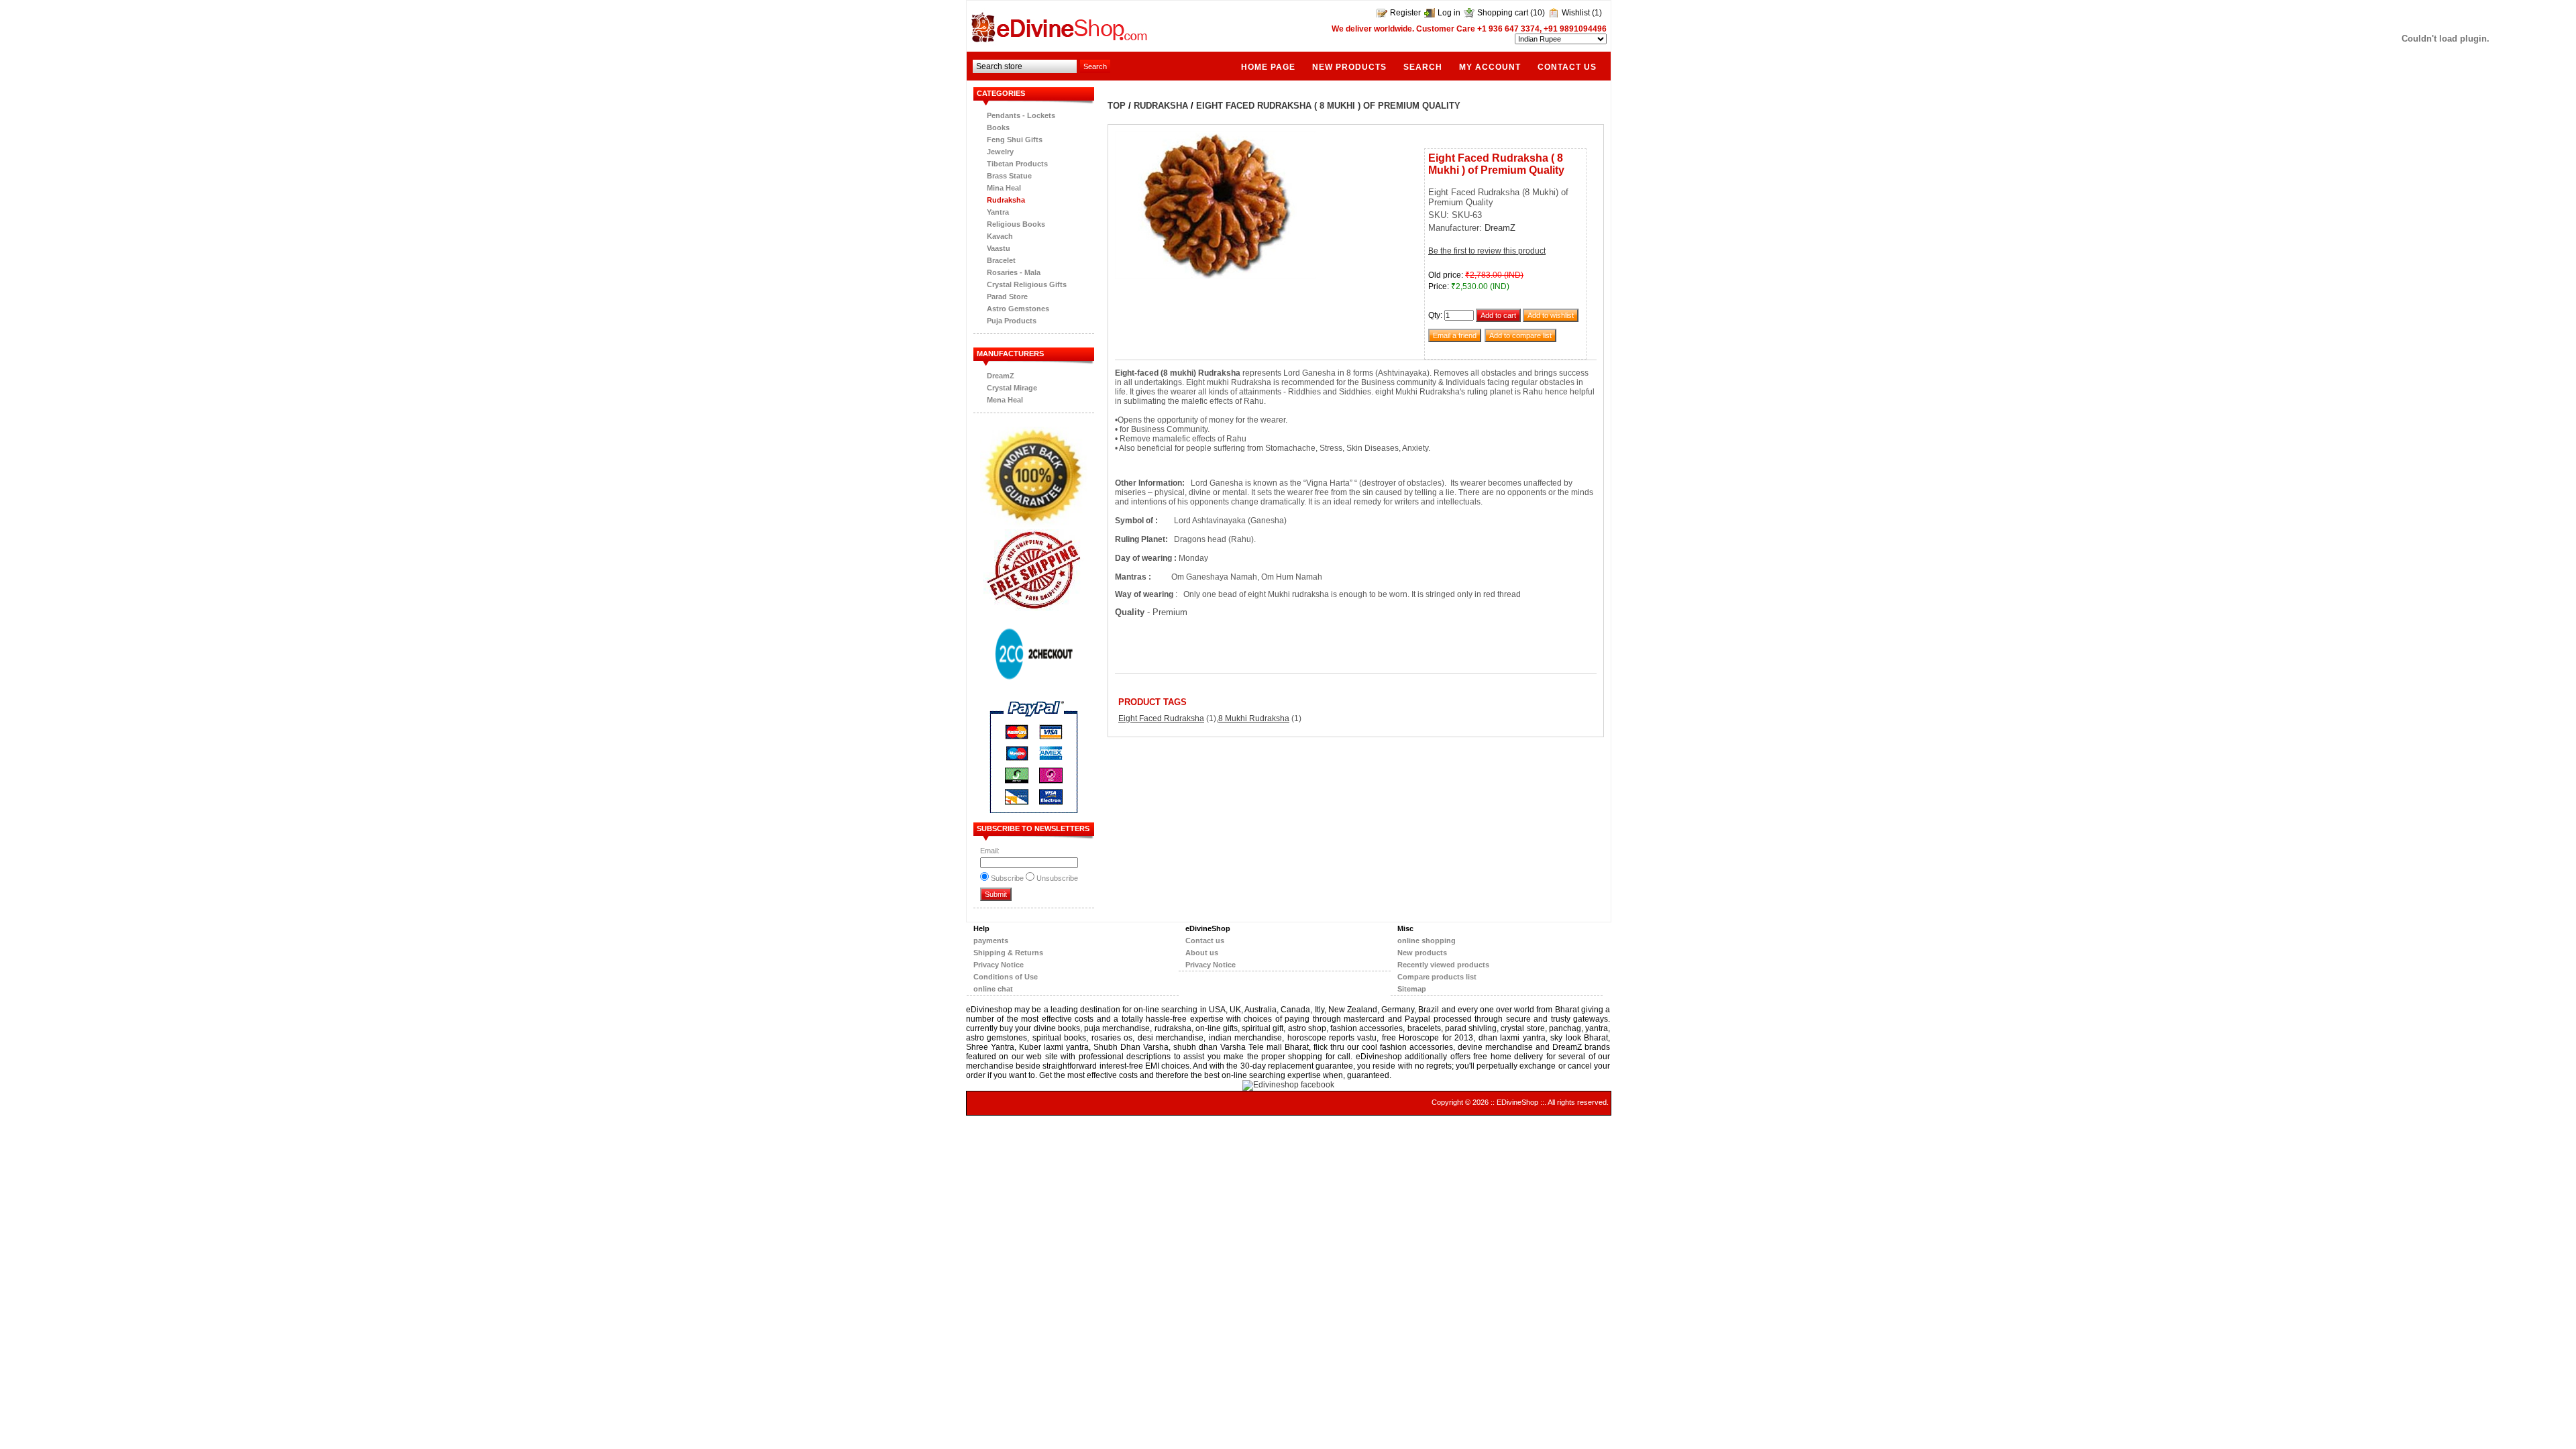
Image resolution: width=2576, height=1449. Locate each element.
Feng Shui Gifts (1015, 140)
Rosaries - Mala (1014, 272)
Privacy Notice (999, 965)
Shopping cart (1503, 13)
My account (1490, 67)
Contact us (1567, 67)
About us (1202, 953)
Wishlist (1576, 13)
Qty (1434, 315)
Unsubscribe (1057, 878)
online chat (993, 989)
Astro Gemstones (1018, 309)
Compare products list (1437, 977)
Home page (1268, 67)
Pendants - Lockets (1021, 115)
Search (1423, 67)
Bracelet (1001, 260)
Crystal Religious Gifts (1027, 284)
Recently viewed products (1443, 965)
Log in (1449, 13)
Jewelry (1000, 152)
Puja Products (1012, 321)
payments (991, 941)
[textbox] (1025, 66)
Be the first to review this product (1487, 251)
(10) (1538, 13)
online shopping (1427, 941)
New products (1349, 67)
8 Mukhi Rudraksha (1254, 718)
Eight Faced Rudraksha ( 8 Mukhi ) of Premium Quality (1328, 106)
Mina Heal (1004, 188)
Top (1117, 106)
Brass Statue (1009, 176)
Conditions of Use (1006, 977)
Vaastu (999, 248)
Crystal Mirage (1012, 388)
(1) (1597, 13)
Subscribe (1007, 878)
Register (1405, 13)
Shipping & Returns (1008, 953)
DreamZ (1001, 376)
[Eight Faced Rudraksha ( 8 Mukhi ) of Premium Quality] (1216, 276)
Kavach (1000, 236)
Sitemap (1412, 989)
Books (998, 127)
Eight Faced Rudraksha (1161, 718)
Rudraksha (1006, 200)
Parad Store (1007, 297)
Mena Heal (1005, 400)
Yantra (998, 212)
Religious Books (1016, 224)
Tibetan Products (1017, 164)
